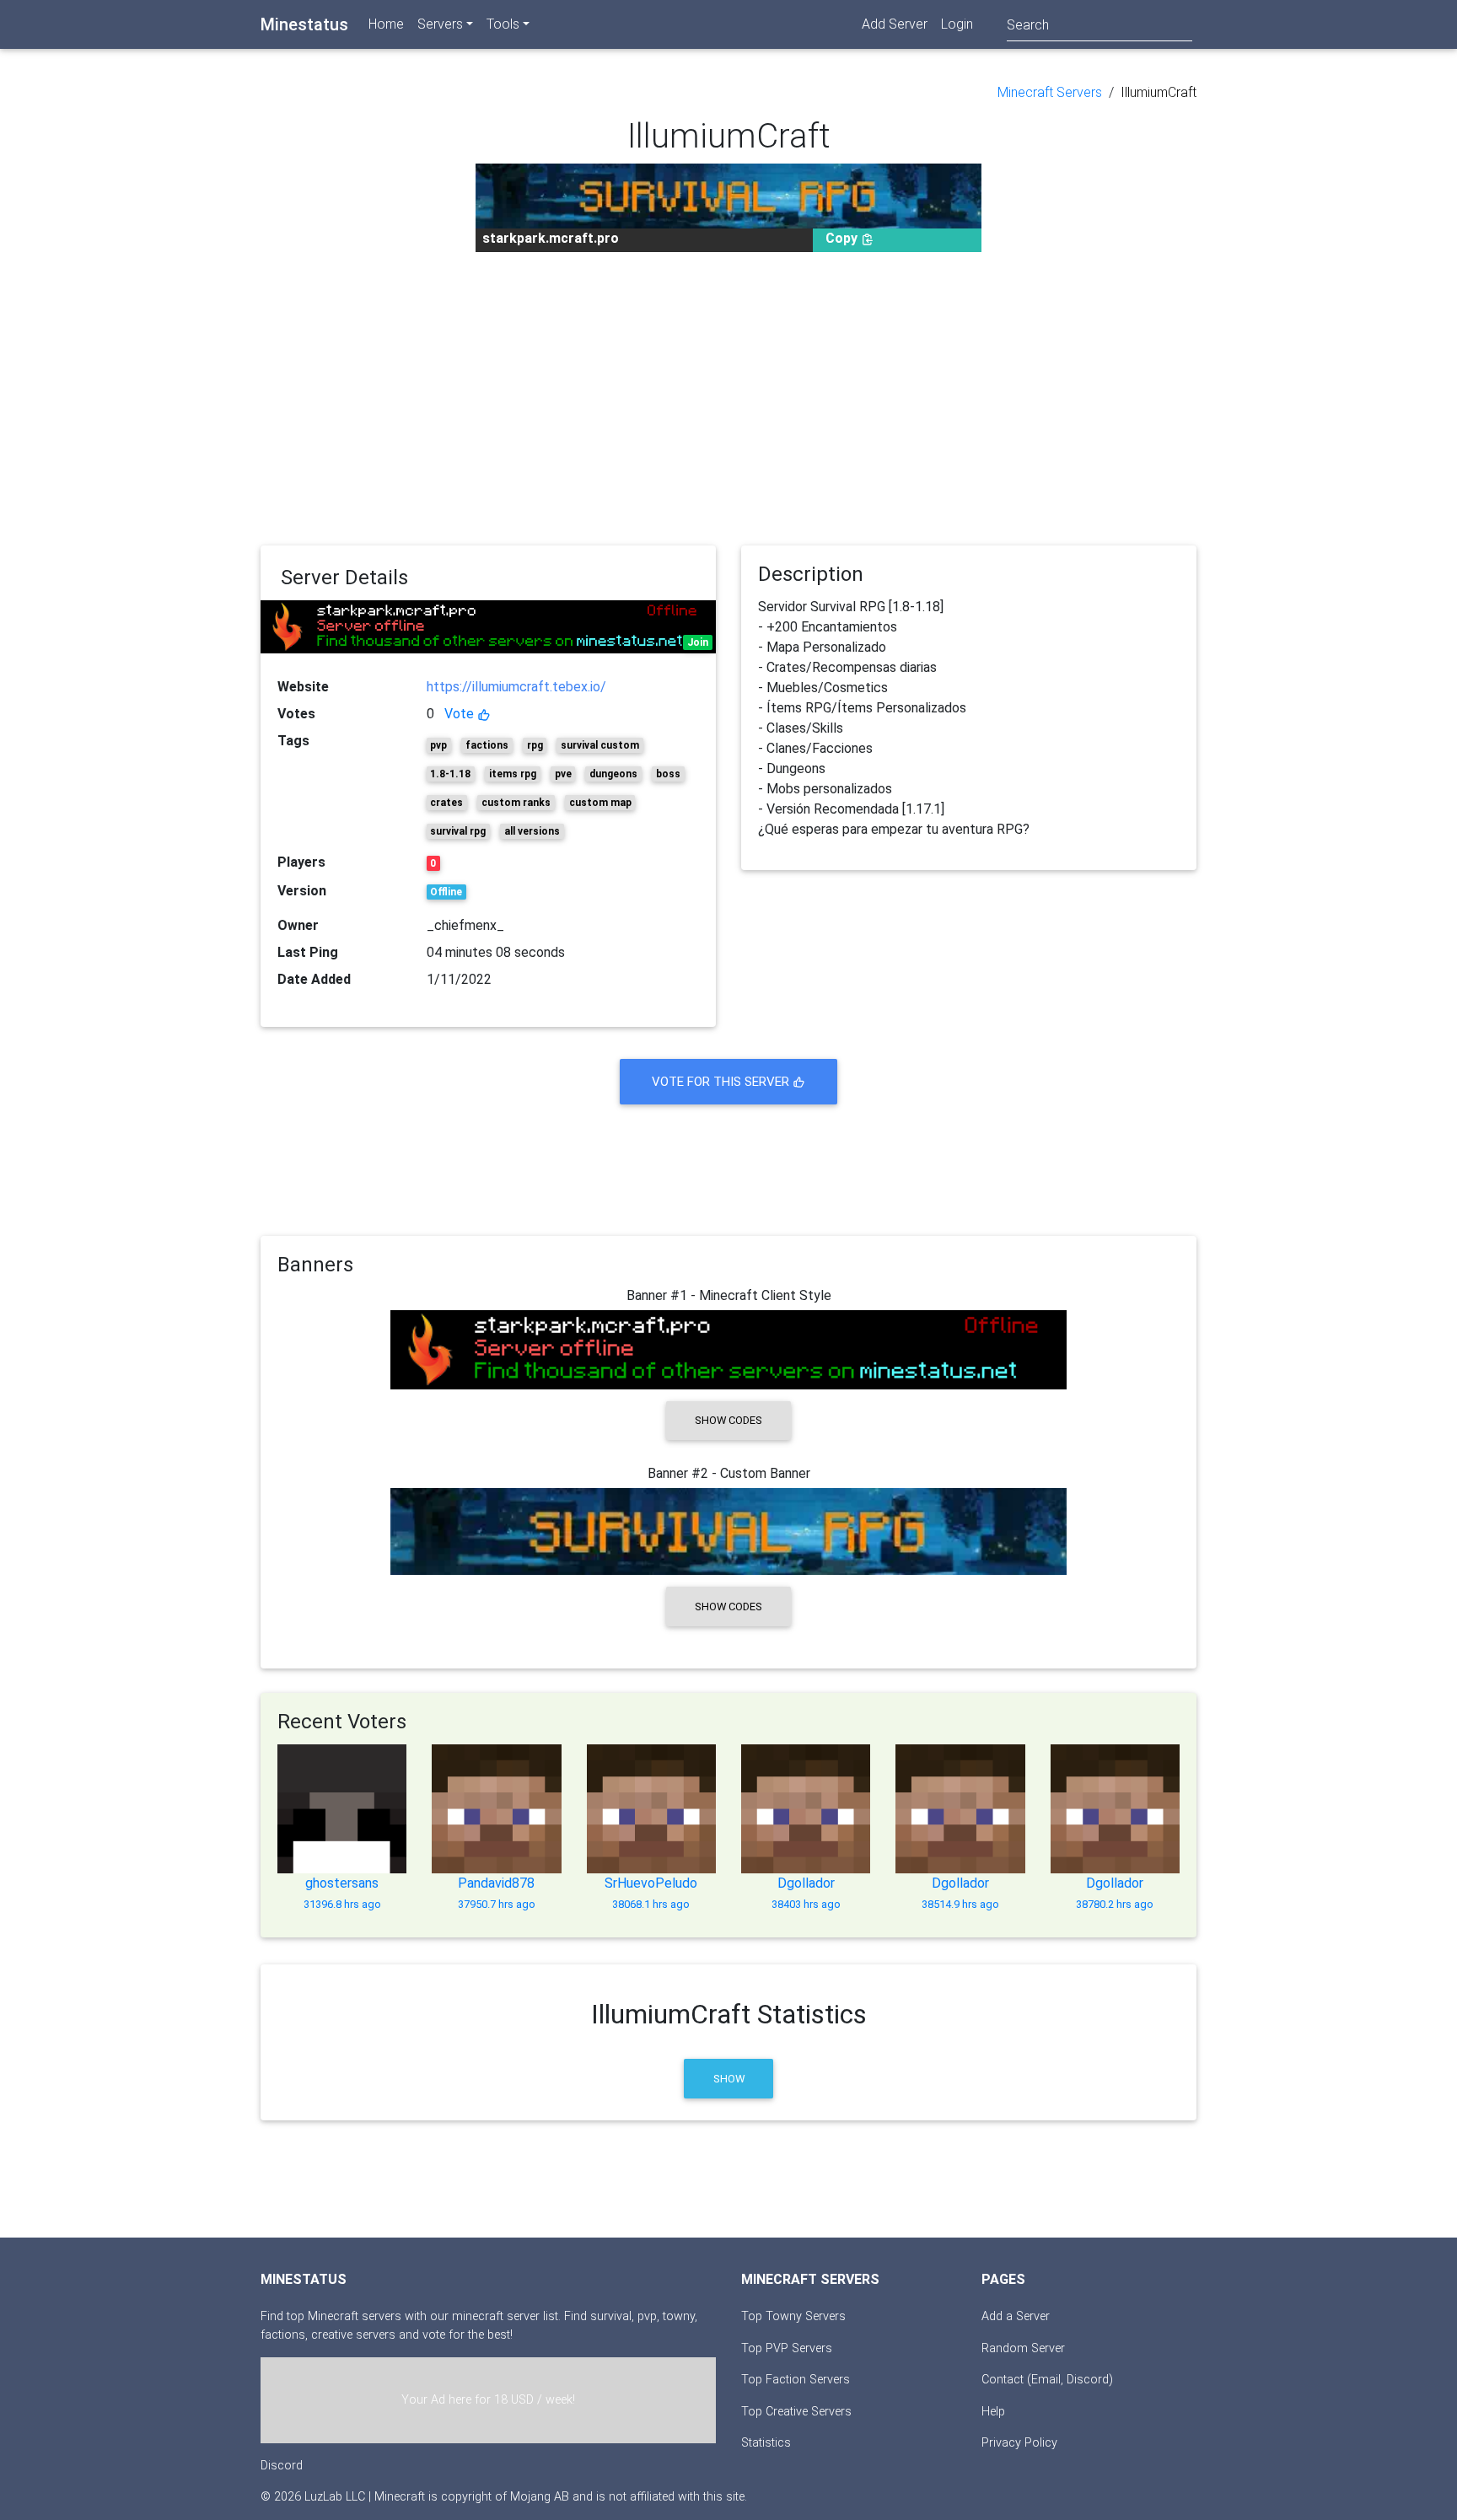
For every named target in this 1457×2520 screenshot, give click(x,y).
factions (487, 745)
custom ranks (516, 803)
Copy (843, 238)
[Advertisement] (728, 399)
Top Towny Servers (793, 2316)
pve (563, 774)
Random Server (1023, 2348)
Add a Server (1016, 2316)
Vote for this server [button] (722, 1082)
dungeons (613, 774)
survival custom (600, 745)
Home (386, 24)
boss (668, 774)
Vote (461, 714)
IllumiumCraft (1159, 92)
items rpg (513, 774)
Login (957, 24)
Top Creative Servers (796, 2412)
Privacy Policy (1019, 2443)
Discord (282, 2466)
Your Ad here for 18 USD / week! (488, 2400)
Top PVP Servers (787, 2348)
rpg (535, 745)
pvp (438, 745)
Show (729, 2079)
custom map (600, 803)
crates (446, 803)
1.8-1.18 (450, 774)
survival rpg (458, 831)
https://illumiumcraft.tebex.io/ (516, 687)
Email (1046, 2380)
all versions (532, 831)
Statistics (766, 2443)
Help (993, 2412)
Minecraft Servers (1050, 92)
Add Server (895, 24)
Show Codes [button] (728, 1420)
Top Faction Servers (796, 2380)
